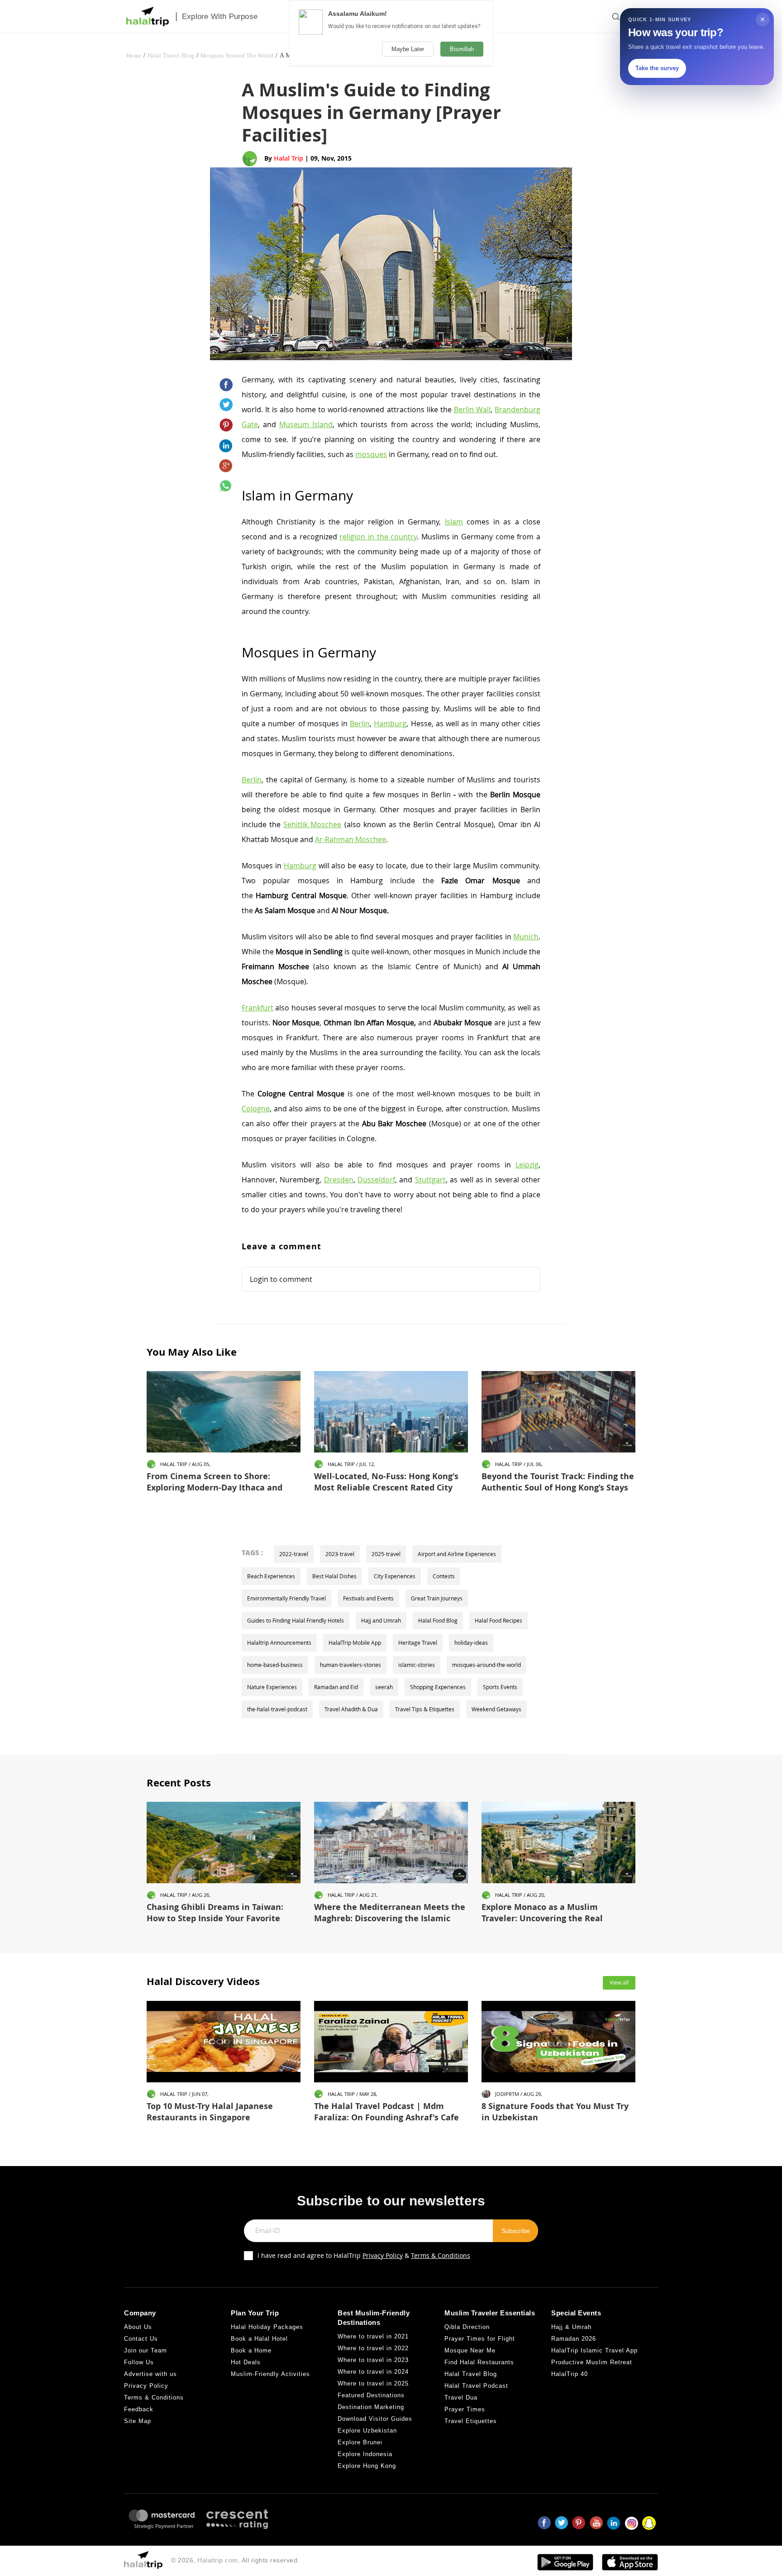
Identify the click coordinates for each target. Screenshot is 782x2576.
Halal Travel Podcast (476, 2386)
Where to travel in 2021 (373, 2336)
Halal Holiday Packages (267, 2327)
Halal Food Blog (438, 1620)
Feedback (139, 2409)
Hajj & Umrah (571, 2327)
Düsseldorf (376, 1180)
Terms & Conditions (441, 2255)
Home (134, 55)
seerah (384, 1687)
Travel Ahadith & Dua (351, 1709)
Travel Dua (461, 2397)
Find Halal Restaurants (479, 2362)
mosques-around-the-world (486, 1665)
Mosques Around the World (237, 55)
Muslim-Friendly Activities (270, 2374)
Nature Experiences (272, 1687)
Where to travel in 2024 (373, 2372)
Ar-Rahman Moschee (350, 839)
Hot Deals (246, 2362)
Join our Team (145, 2350)
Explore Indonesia (365, 2454)
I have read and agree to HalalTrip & (364, 2255)
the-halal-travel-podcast (277, 1709)
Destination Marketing (371, 2407)
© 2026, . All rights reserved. (235, 2560)
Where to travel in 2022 (373, 2348)
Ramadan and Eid (336, 1687)
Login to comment (281, 1279)
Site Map (138, 2421)
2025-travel (386, 1554)
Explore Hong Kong (367, 2466)
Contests (444, 1576)
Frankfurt (257, 1008)
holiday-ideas (471, 1643)
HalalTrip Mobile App (355, 1643)
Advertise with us (150, 2374)
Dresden (339, 1180)
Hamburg (390, 724)
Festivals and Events (368, 1598)
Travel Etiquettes (471, 2421)
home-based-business (275, 1665)
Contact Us (141, 2339)
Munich (526, 937)
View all (619, 1982)
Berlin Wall (472, 409)
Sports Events (500, 1687)
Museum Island (306, 424)
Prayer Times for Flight (480, 2339)
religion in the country (378, 537)
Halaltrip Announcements (279, 1643)
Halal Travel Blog (171, 55)
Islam (454, 522)
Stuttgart (430, 1180)
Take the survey (657, 68)
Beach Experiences (271, 1576)
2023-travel (340, 1554)
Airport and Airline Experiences (457, 1554)
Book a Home (251, 2350)
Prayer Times (465, 2409)
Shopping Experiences (438, 1687)
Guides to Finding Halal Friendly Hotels (296, 1620)
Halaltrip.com (218, 2560)
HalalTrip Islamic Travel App (594, 2350)
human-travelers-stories (350, 1665)
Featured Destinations (371, 2395)
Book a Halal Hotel (259, 2339)
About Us (138, 2327)
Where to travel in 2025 (373, 2383)
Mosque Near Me (470, 2350)
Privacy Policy (383, 2255)
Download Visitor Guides (375, 2419)
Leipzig (527, 1165)
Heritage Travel (418, 1643)
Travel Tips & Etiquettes (425, 1709)
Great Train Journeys (437, 1598)
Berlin (360, 724)
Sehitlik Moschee (312, 824)
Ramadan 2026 (574, 2339)
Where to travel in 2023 (373, 2360)
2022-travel (294, 1554)
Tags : (252, 1552)
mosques (371, 454)
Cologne (256, 1109)
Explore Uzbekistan (367, 2431)
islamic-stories (417, 1665)
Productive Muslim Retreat (592, 2362)
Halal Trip (288, 158)
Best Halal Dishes (334, 1576)
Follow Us (139, 2362)
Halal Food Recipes (498, 1620)
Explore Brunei (360, 2442)
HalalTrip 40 (570, 2374)
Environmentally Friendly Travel (286, 1598)
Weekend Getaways (496, 1709)
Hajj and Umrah (381, 1620)
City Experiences (395, 1576)
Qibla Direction (467, 2327)
